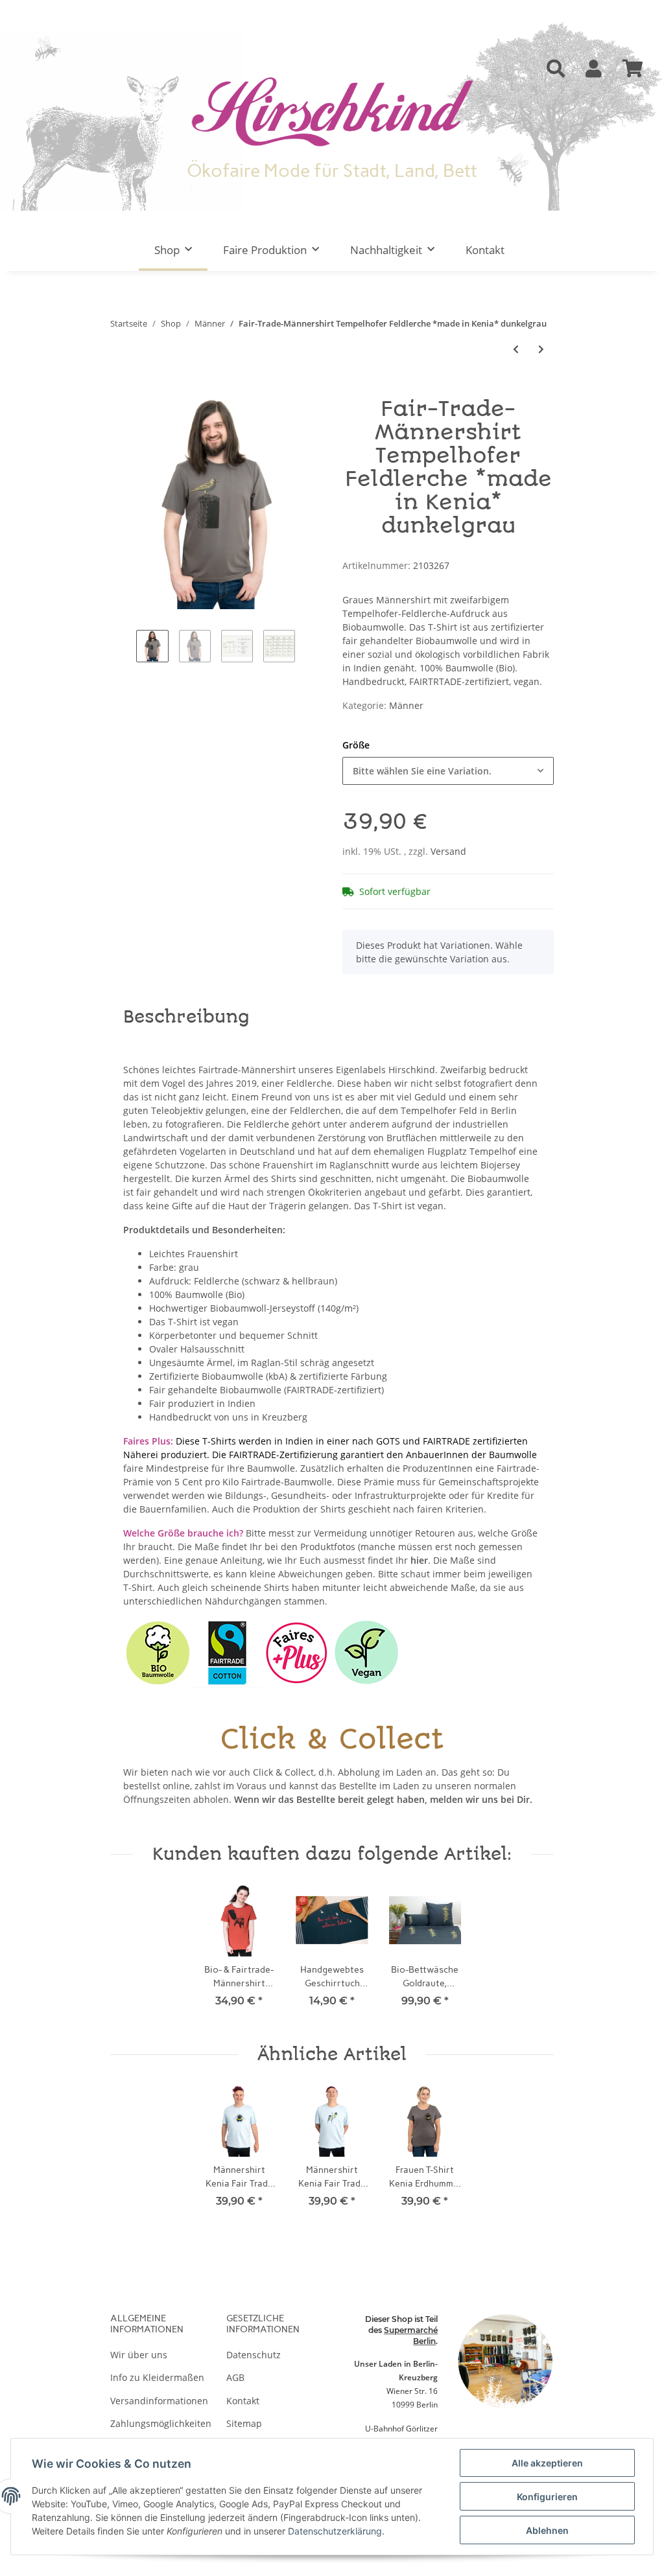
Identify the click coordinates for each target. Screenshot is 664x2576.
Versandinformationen (159, 2401)
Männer (406, 705)
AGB (235, 2377)
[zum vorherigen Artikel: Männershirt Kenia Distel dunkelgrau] (516, 349)
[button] (556, 69)
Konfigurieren (547, 2497)
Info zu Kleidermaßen (157, 2377)
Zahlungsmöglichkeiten (161, 2423)
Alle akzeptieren (547, 2463)
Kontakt (485, 250)
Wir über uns (139, 2355)
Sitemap (244, 2423)
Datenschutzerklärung (335, 2531)
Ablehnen (547, 2530)
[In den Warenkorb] (121, 391)
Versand (448, 851)
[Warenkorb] (633, 69)
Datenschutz (254, 2355)
